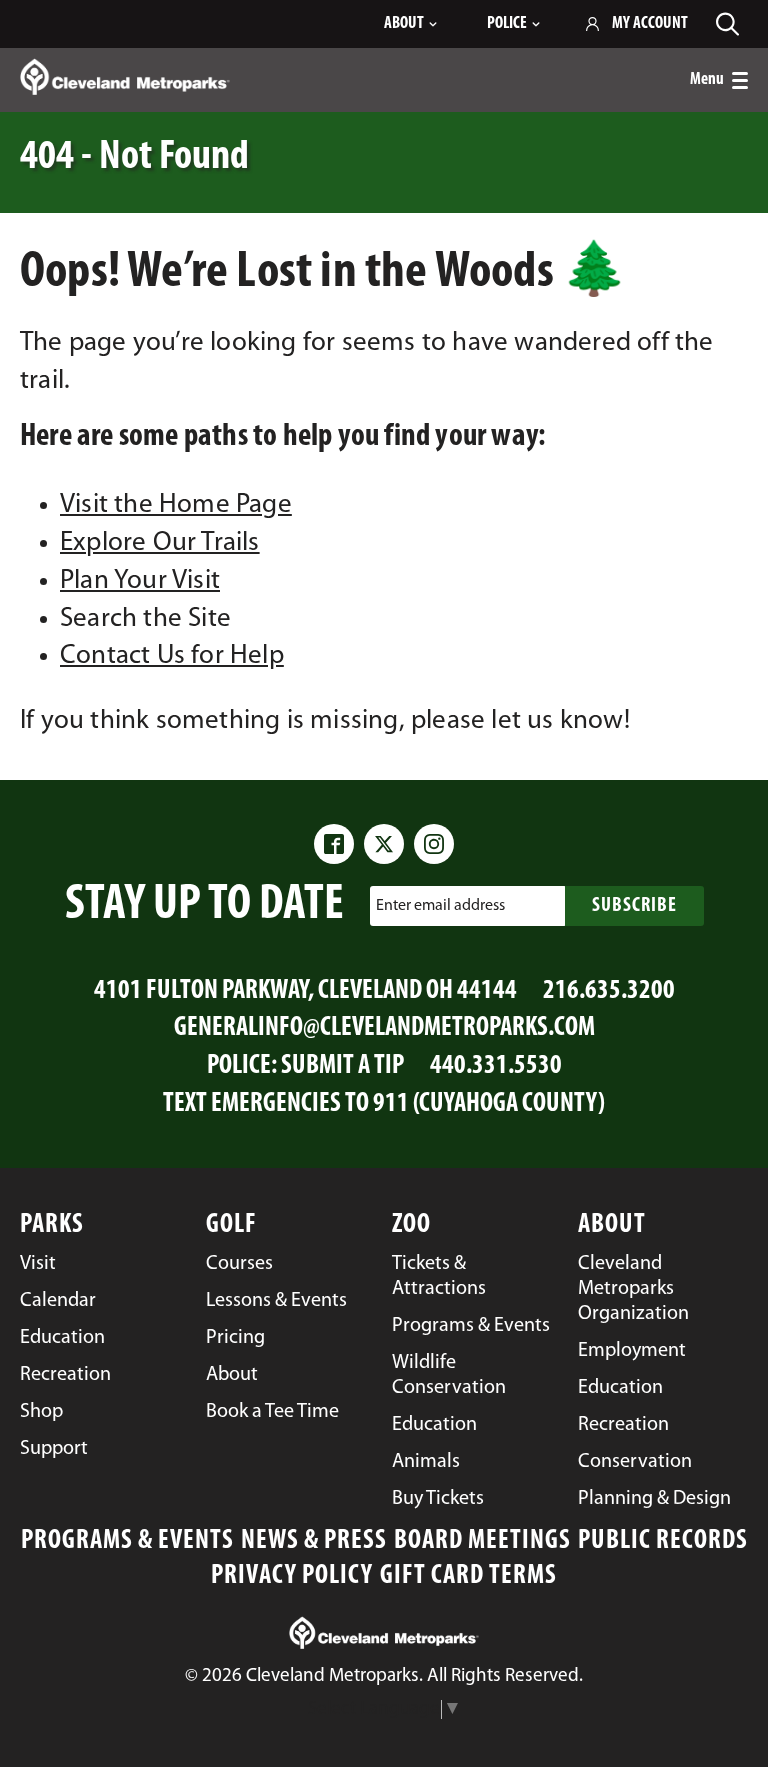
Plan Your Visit (140, 581)
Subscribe (634, 906)
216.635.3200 (609, 991)
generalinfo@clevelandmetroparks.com (384, 1028)
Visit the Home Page (176, 505)
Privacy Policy (292, 1576)
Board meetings (482, 1541)
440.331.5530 (496, 1066)
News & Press (314, 1541)
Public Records (663, 1541)
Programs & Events (127, 1541)
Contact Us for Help (172, 656)
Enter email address (440, 906)
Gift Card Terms (468, 1576)
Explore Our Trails (160, 543)
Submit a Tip (342, 1066)
